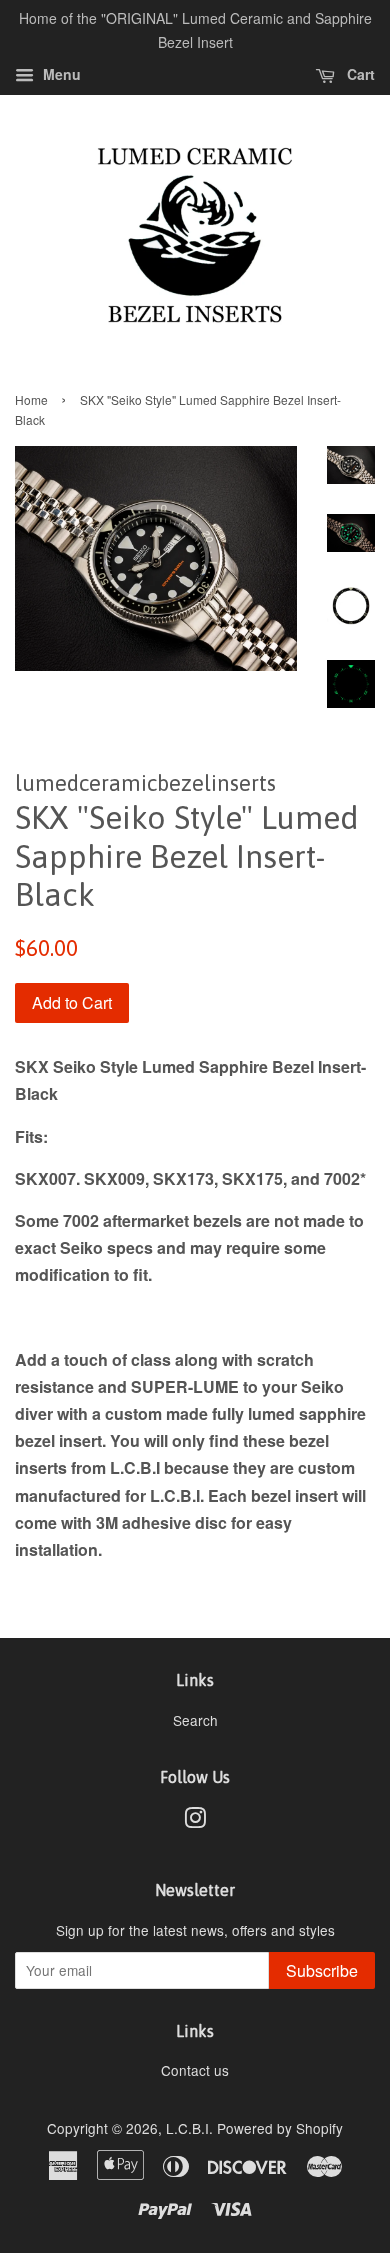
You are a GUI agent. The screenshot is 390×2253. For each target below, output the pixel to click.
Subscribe (322, 1970)
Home (31, 399)
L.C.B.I (187, 2128)
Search (195, 1720)
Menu (60, 74)
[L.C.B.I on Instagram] (195, 1821)
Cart (359, 74)
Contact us (195, 2070)
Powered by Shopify (280, 2128)
